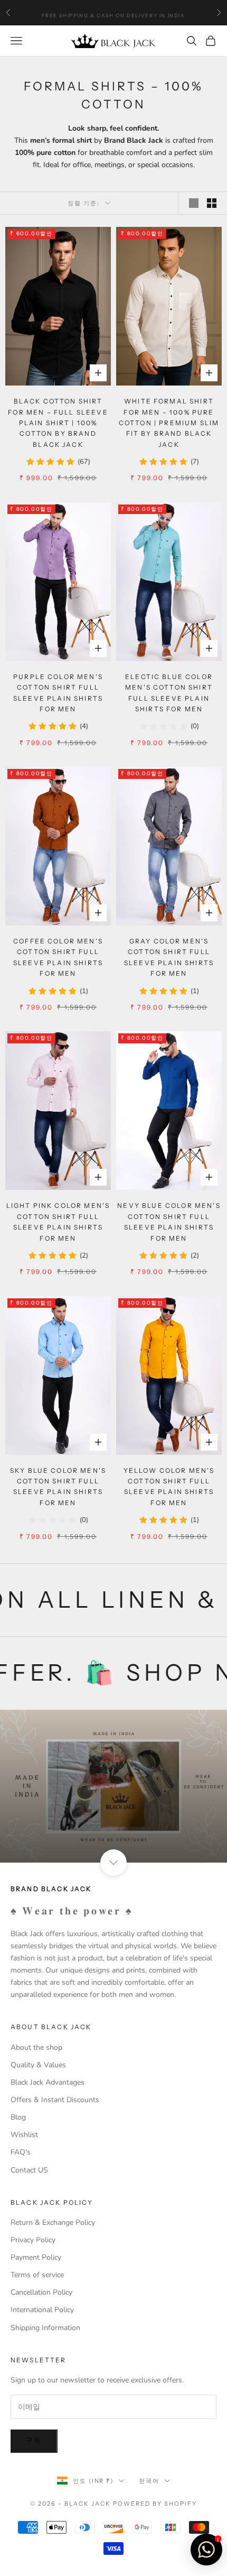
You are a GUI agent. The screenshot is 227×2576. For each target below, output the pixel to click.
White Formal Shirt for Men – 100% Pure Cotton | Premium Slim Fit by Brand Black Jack (169, 423)
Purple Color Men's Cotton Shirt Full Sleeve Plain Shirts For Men (58, 693)
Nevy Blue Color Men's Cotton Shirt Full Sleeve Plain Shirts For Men (169, 1222)
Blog (18, 2117)
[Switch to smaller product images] (212, 203)
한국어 (149, 2481)
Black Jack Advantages (48, 2082)
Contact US (29, 2170)
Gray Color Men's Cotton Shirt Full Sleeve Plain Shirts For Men (169, 957)
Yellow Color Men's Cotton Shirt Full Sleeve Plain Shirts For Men (169, 1487)
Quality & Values (38, 2065)
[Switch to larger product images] (194, 203)
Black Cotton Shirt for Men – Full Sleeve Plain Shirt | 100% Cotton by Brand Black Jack (58, 423)
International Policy (42, 2310)
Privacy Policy (33, 2240)
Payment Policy (36, 2257)
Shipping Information (45, 2328)
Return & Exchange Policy (53, 2222)
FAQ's (21, 2152)
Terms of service (37, 2275)
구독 (34, 2441)
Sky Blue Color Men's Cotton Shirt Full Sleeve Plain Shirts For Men (58, 1487)
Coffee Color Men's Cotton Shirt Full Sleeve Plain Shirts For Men (58, 957)
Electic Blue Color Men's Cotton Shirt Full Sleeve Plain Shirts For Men (169, 693)
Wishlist (24, 2135)
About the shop (36, 2047)
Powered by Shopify (155, 2504)
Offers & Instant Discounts (55, 2100)
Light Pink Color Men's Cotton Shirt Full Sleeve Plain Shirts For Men (58, 1222)
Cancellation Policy (41, 2292)
